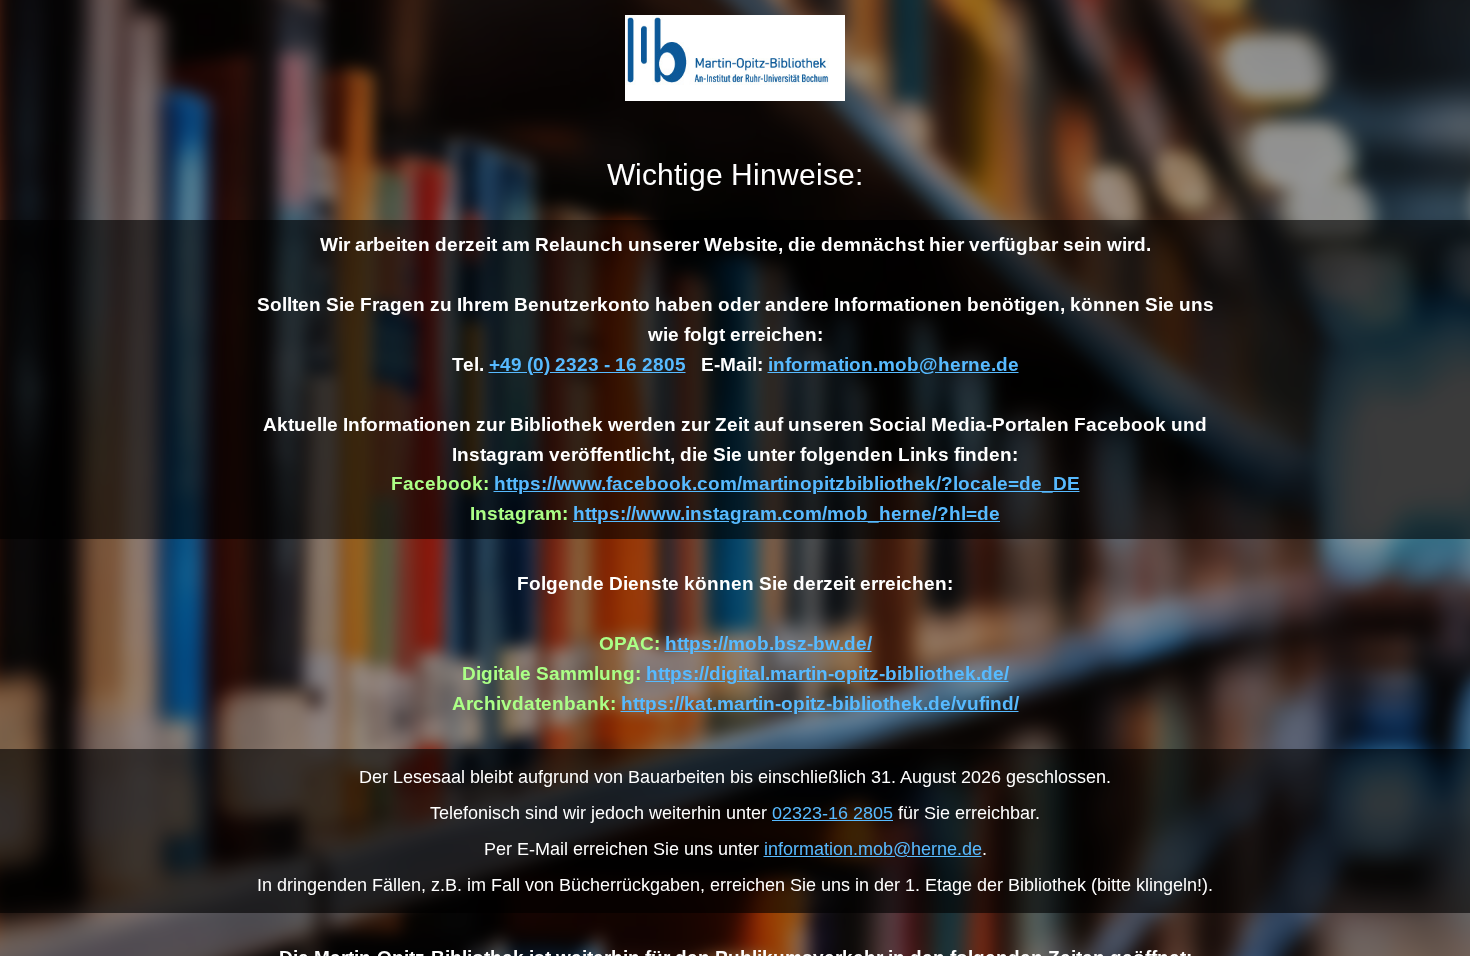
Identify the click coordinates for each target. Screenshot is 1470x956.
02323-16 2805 (832, 813)
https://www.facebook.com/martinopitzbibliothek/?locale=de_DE (787, 483)
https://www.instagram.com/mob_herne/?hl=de (786, 513)
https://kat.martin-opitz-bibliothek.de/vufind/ (820, 703)
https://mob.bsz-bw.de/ (768, 643)
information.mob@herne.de (893, 364)
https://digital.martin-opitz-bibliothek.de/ (827, 673)
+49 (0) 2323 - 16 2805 (587, 364)
